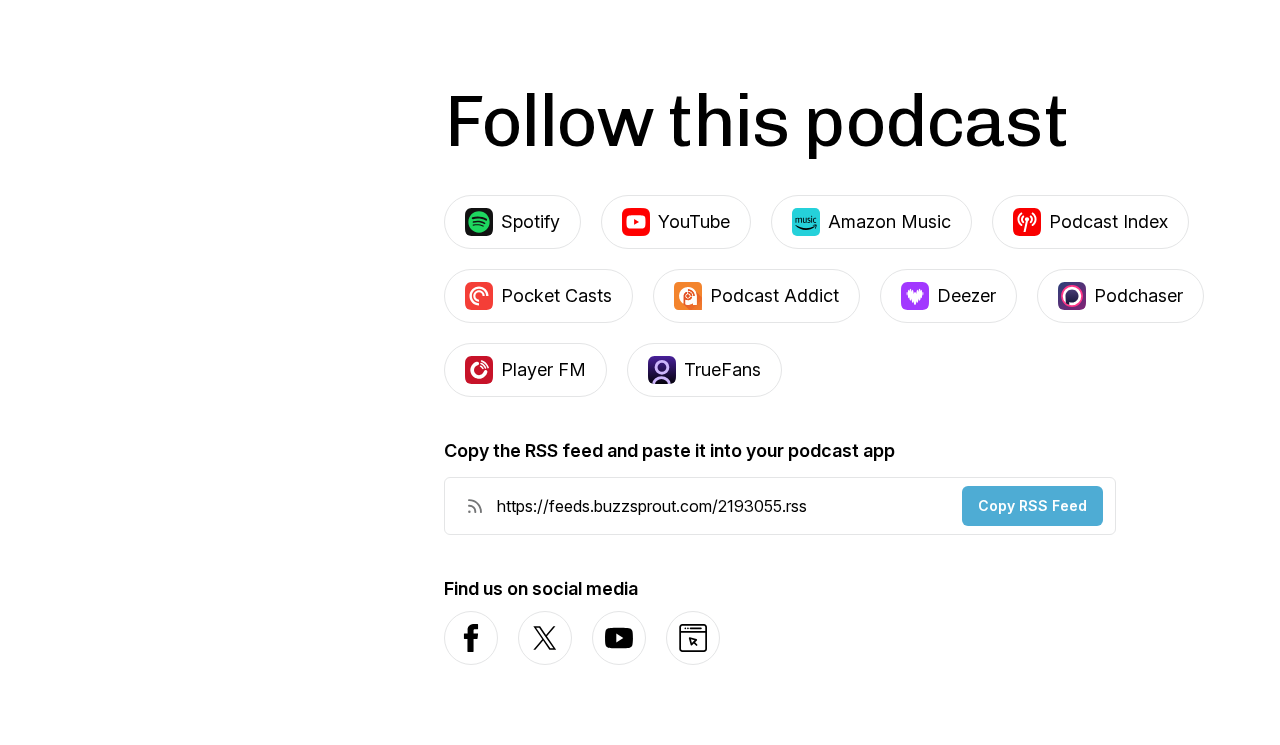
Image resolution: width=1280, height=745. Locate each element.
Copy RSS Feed (1032, 505)
